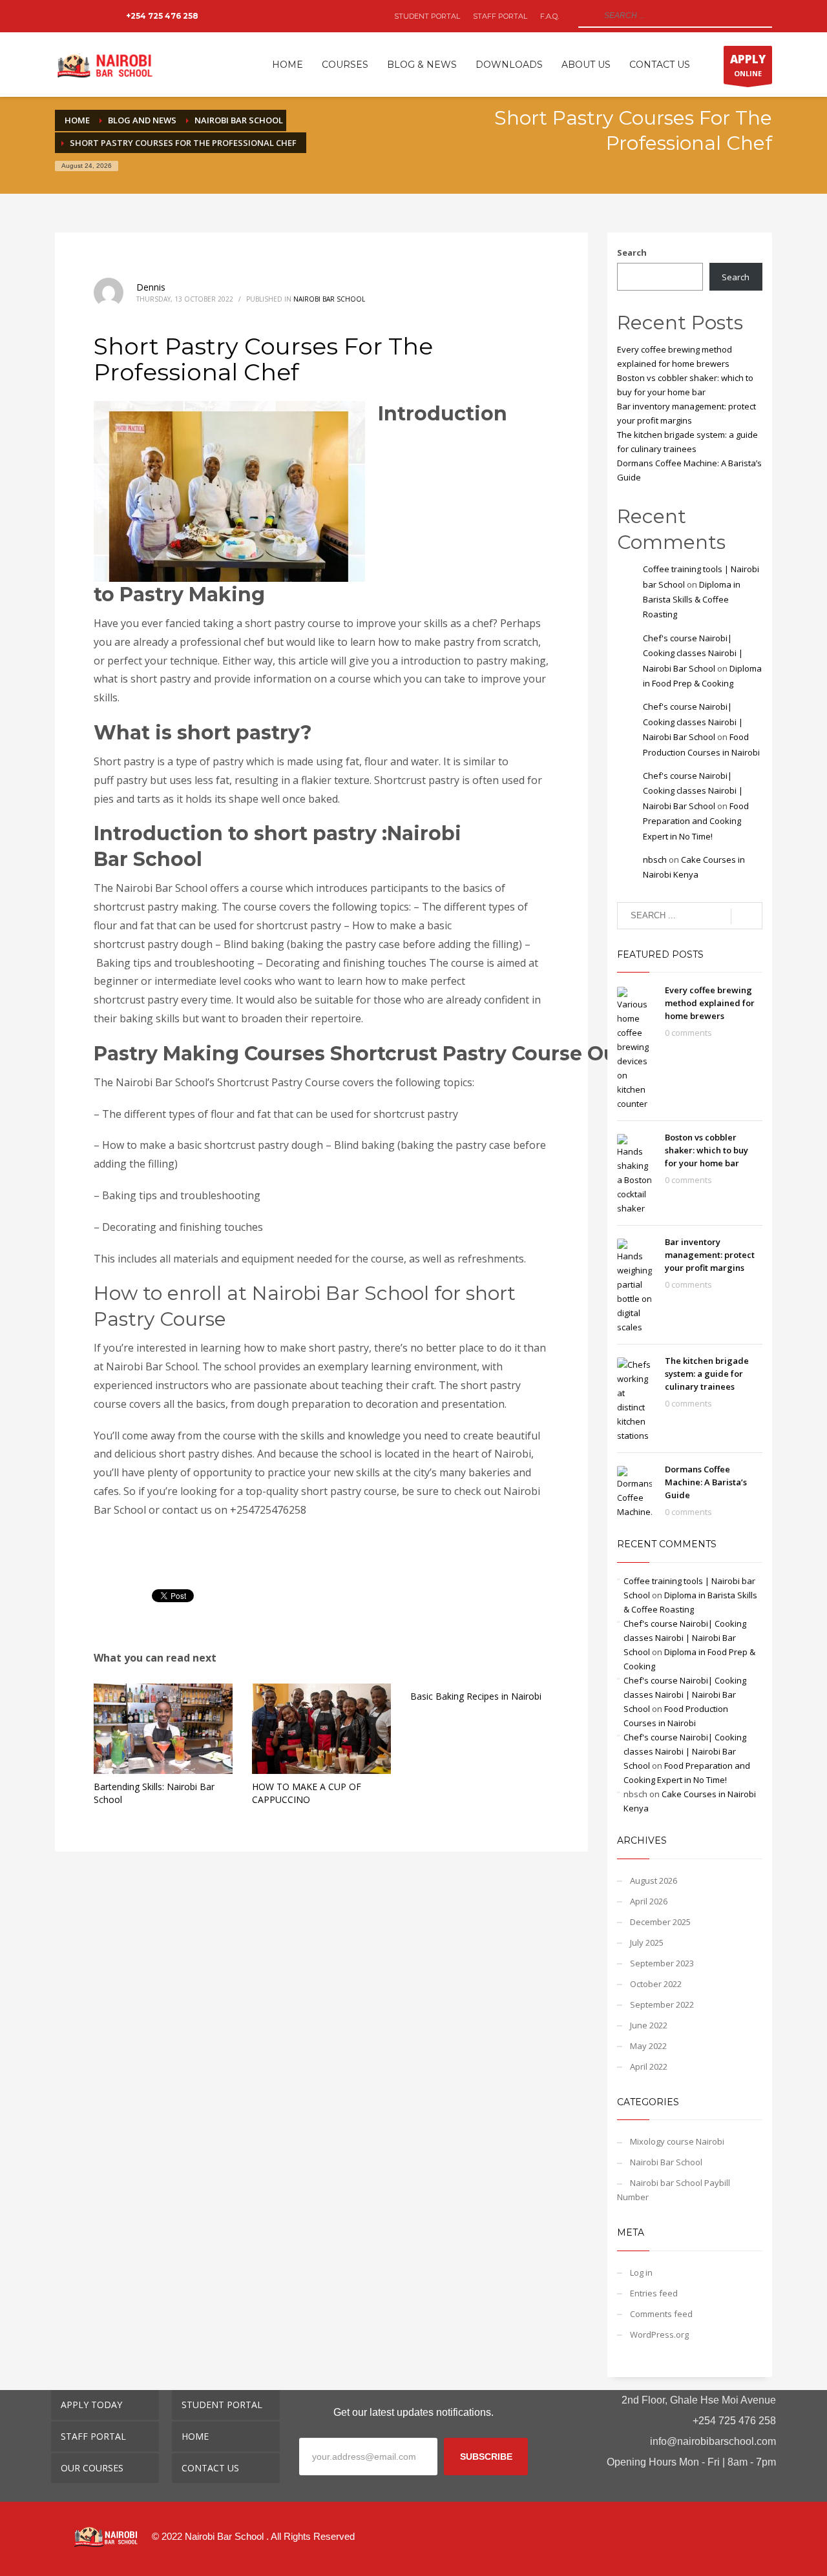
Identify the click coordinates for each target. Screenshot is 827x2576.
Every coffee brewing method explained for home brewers (710, 1003)
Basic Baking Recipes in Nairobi (476, 1696)
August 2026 (654, 1880)
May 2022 (648, 2046)
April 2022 (649, 2066)
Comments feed (661, 2314)
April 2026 (649, 1901)
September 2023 (662, 1963)
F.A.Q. (550, 16)
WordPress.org (659, 2334)
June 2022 (649, 2025)
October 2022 (656, 1984)
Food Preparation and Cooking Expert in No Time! (696, 821)
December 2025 (660, 1922)
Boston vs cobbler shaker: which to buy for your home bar (707, 1150)
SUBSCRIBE (486, 2457)
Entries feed (654, 2293)
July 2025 (647, 1942)
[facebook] (686, 2546)
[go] (587, 15)
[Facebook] (65, 16)
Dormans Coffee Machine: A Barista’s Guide (706, 1482)
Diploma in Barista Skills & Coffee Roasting (692, 600)
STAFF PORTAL (500, 16)
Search (632, 252)
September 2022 (662, 2004)
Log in (641, 2272)
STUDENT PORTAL (427, 16)
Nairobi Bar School (329, 299)
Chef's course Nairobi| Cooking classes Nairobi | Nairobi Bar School (693, 653)
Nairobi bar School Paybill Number (674, 2190)
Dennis (151, 287)
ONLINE (748, 65)
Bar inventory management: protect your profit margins (710, 1255)
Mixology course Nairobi (677, 2141)
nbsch (655, 860)
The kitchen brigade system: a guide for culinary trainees (707, 1374)
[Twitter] (84, 16)
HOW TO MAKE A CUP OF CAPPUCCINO (307, 1793)
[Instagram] (103, 16)
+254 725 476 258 (162, 16)
